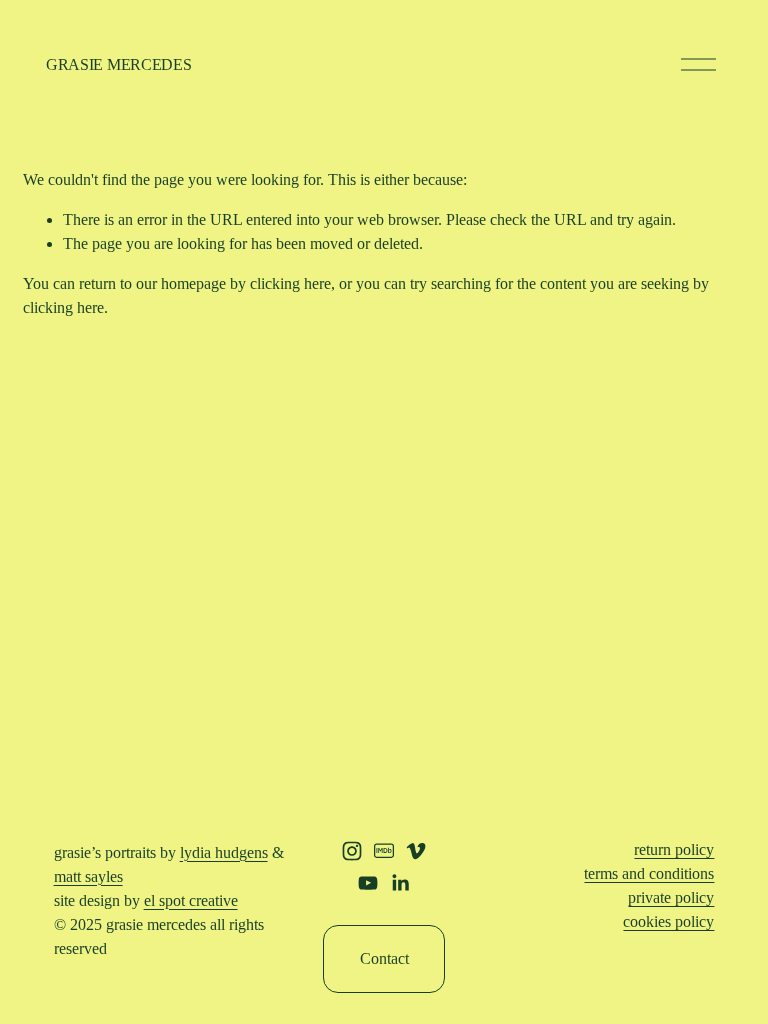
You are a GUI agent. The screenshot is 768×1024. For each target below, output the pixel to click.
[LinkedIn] (400, 883)
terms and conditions (649, 873)
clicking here (290, 283)
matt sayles (88, 876)
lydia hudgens (224, 852)
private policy (671, 897)
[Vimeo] (416, 851)
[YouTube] (368, 883)
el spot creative (191, 900)
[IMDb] (384, 851)
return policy (674, 849)
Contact (384, 958)
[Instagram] (352, 851)
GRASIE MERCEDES (118, 64)
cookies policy (668, 921)
